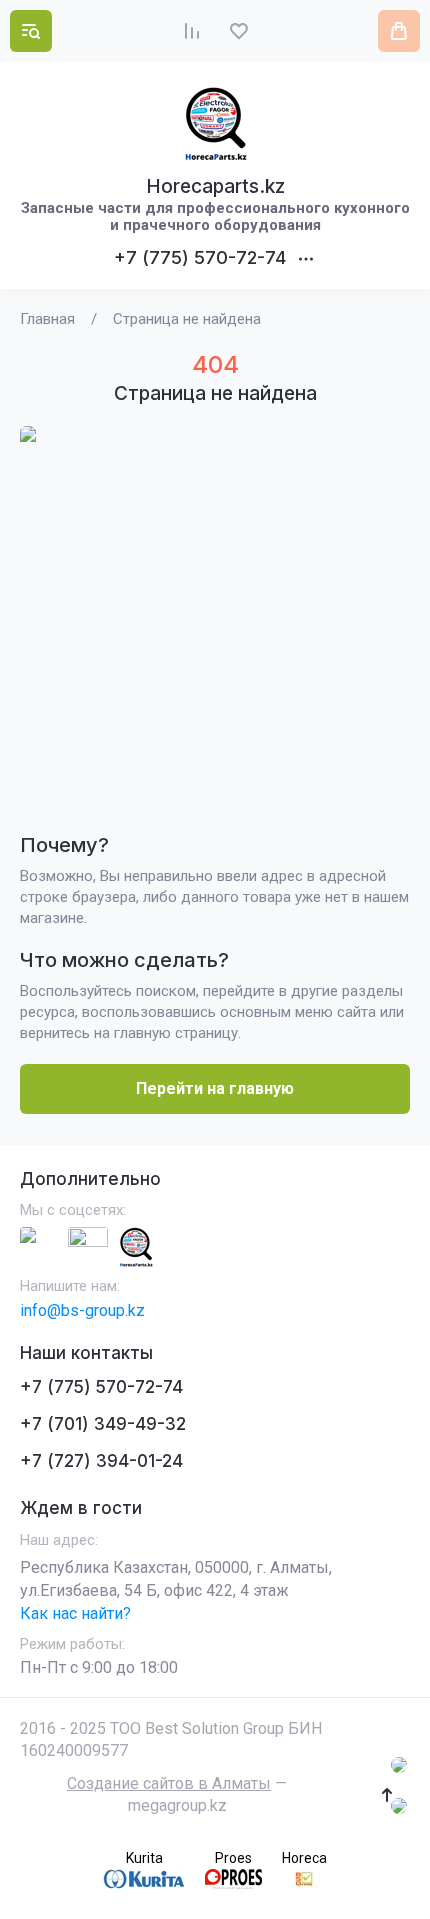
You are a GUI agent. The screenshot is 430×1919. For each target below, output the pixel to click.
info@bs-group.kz (82, 1310)
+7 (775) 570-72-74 (200, 257)
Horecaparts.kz (215, 186)
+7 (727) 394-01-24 (101, 1461)
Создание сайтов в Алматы (169, 1783)
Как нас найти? (75, 1613)
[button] (31, 31)
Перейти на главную (215, 1088)
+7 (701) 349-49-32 (103, 1424)
